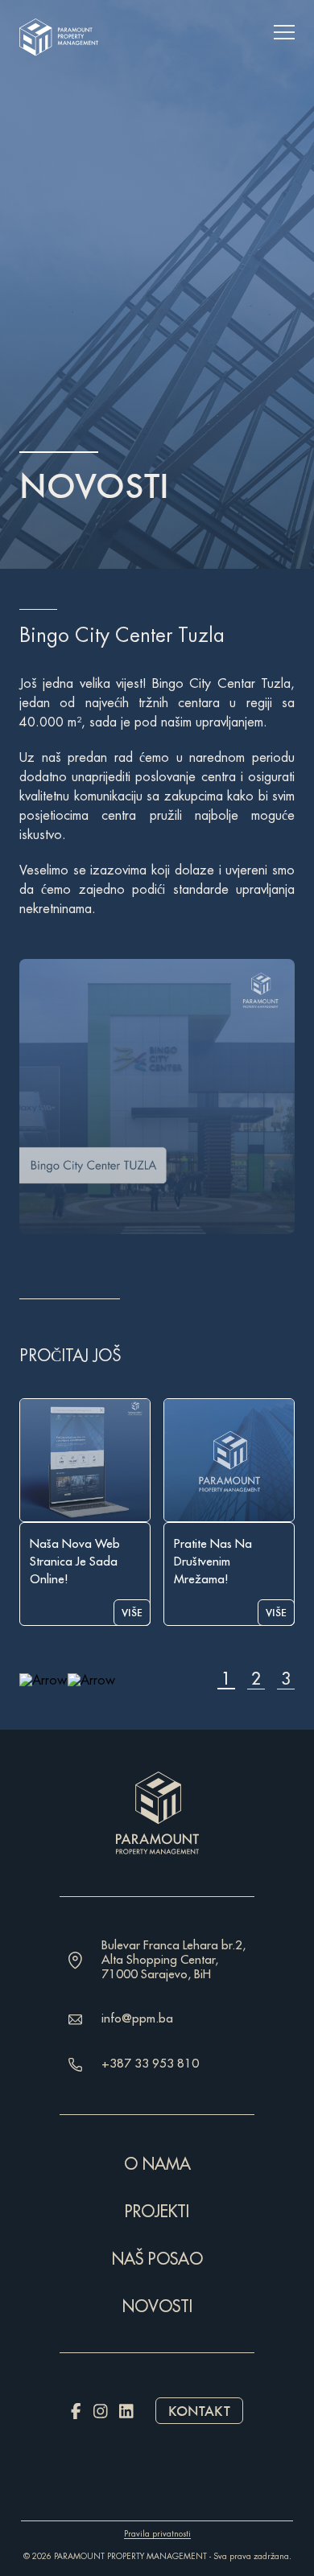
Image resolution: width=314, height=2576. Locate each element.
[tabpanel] (85, 1512)
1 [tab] (226, 1680)
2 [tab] (256, 1680)
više (132, 1613)
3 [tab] (286, 1680)
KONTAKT (199, 2411)
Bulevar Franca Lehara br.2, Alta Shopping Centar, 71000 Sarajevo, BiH (174, 1960)
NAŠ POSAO (157, 2259)
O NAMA (157, 2164)
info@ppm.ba (137, 2019)
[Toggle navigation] (284, 32)
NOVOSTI (157, 2307)
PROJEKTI (157, 2212)
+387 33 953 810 (150, 2064)
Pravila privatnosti (157, 2534)
